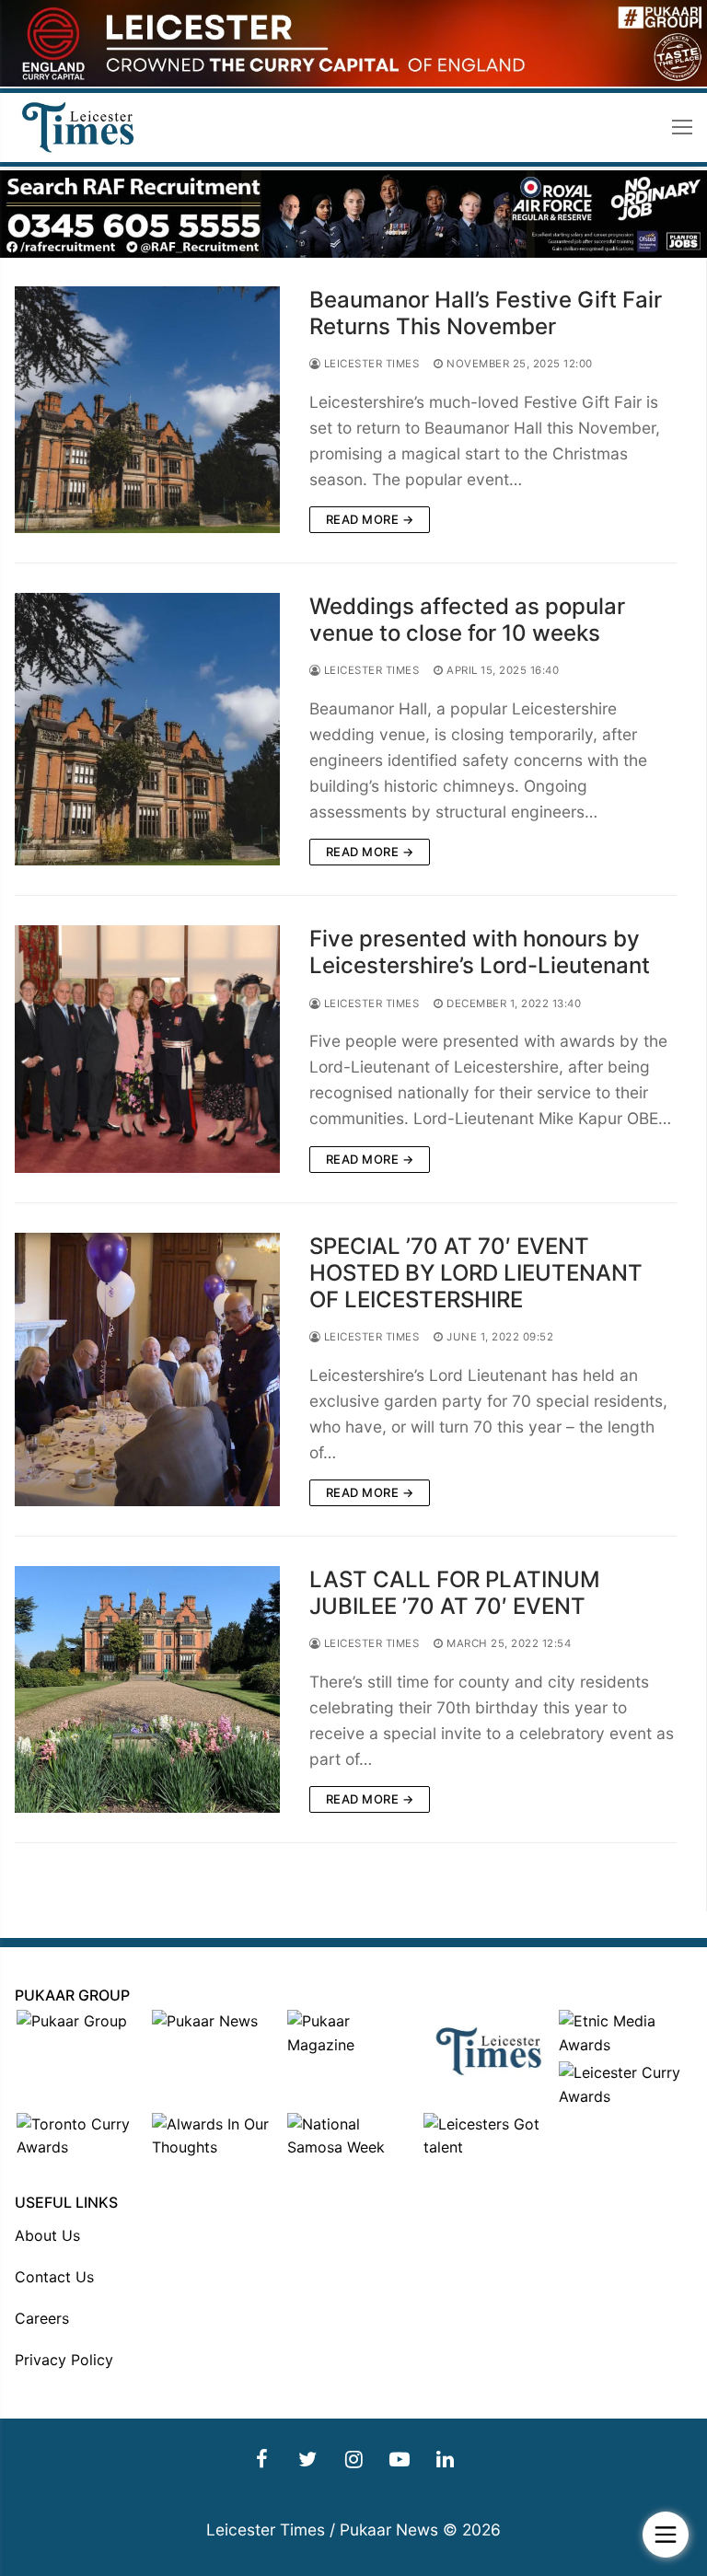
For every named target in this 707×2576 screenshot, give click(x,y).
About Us (47, 2235)
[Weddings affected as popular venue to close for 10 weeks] (147, 729)
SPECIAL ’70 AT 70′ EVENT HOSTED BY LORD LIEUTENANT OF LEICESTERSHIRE (476, 1273)
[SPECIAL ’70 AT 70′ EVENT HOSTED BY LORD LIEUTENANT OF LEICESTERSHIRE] (147, 1369)
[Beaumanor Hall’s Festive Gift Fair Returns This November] (147, 410)
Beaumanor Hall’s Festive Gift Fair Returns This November (486, 313)
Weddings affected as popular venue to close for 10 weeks (467, 620)
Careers (42, 2318)
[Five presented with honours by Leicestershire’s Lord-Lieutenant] (147, 1049)
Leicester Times (370, 364)
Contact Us (54, 2277)
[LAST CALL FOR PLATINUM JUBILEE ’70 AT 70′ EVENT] (147, 1689)
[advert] (353, 81)
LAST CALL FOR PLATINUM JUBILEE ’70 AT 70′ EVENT (455, 1593)
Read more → (370, 519)
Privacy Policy (64, 2360)
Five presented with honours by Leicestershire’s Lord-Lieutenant (480, 952)
